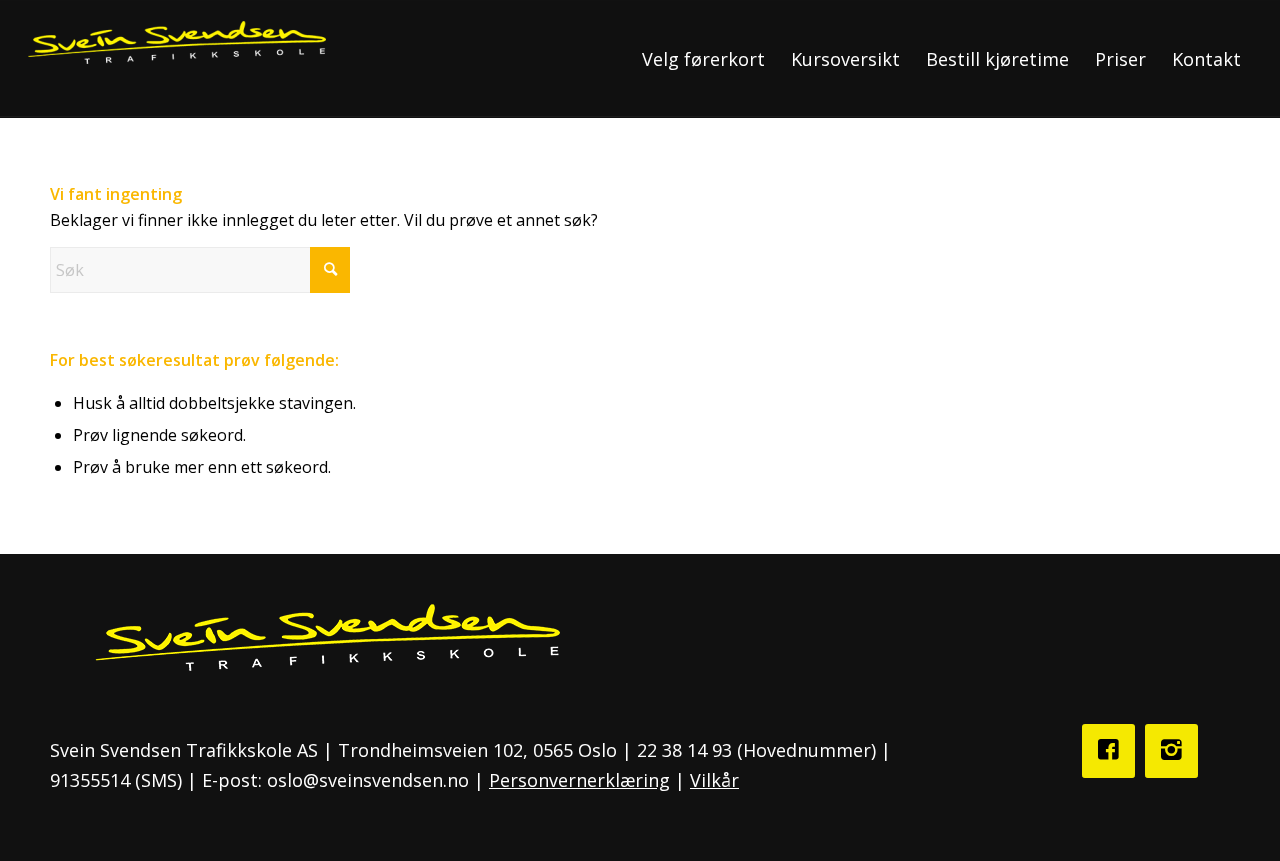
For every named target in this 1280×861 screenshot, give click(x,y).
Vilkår (714, 780)
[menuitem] (703, 59)
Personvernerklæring (579, 780)
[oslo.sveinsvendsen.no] (176, 59)
